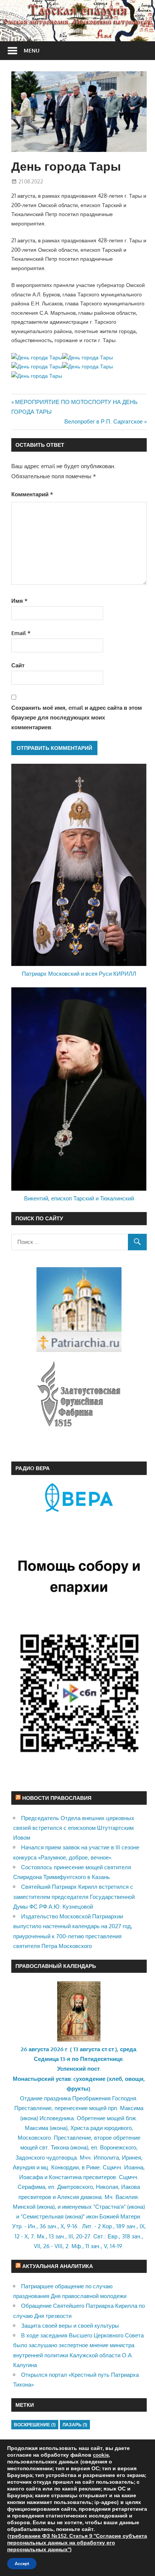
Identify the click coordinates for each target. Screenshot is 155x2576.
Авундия (24, 2167)
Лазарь (75, 2425)
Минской (24, 2207)
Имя (19, 601)
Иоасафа (31, 2177)
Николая (107, 2187)
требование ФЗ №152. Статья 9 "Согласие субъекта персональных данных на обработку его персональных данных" (77, 2543)
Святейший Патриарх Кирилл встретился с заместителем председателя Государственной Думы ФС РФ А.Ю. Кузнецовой (74, 1897)
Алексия (68, 2197)
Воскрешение (35, 2425)
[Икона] (79, 2039)
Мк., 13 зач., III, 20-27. (64, 2236)
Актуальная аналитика (58, 2266)
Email (21, 633)
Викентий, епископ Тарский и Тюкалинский (79, 1198)
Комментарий (32, 494)
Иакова (131, 2187)
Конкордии (65, 2167)
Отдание (31, 2098)
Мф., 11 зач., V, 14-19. (98, 2246)
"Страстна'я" (109, 2207)
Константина (65, 2177)
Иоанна (134, 2167)
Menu (32, 50)
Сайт (18, 665)
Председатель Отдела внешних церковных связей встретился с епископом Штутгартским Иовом (74, 1828)
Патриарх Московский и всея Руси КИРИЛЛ (79, 974)
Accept (22, 2564)
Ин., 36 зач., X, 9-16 (53, 2226)
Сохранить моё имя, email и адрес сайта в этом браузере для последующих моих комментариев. (77, 718)
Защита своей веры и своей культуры (70, 2326)
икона (29, 2118)
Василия (127, 2197)
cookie (101, 2455)
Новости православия (57, 1798)
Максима (132, 2108)
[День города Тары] (37, 357)
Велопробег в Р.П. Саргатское (103, 421)
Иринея (131, 2158)
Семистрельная (43, 2216)
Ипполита (106, 2158)
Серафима (31, 2187)
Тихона (60, 2147)
